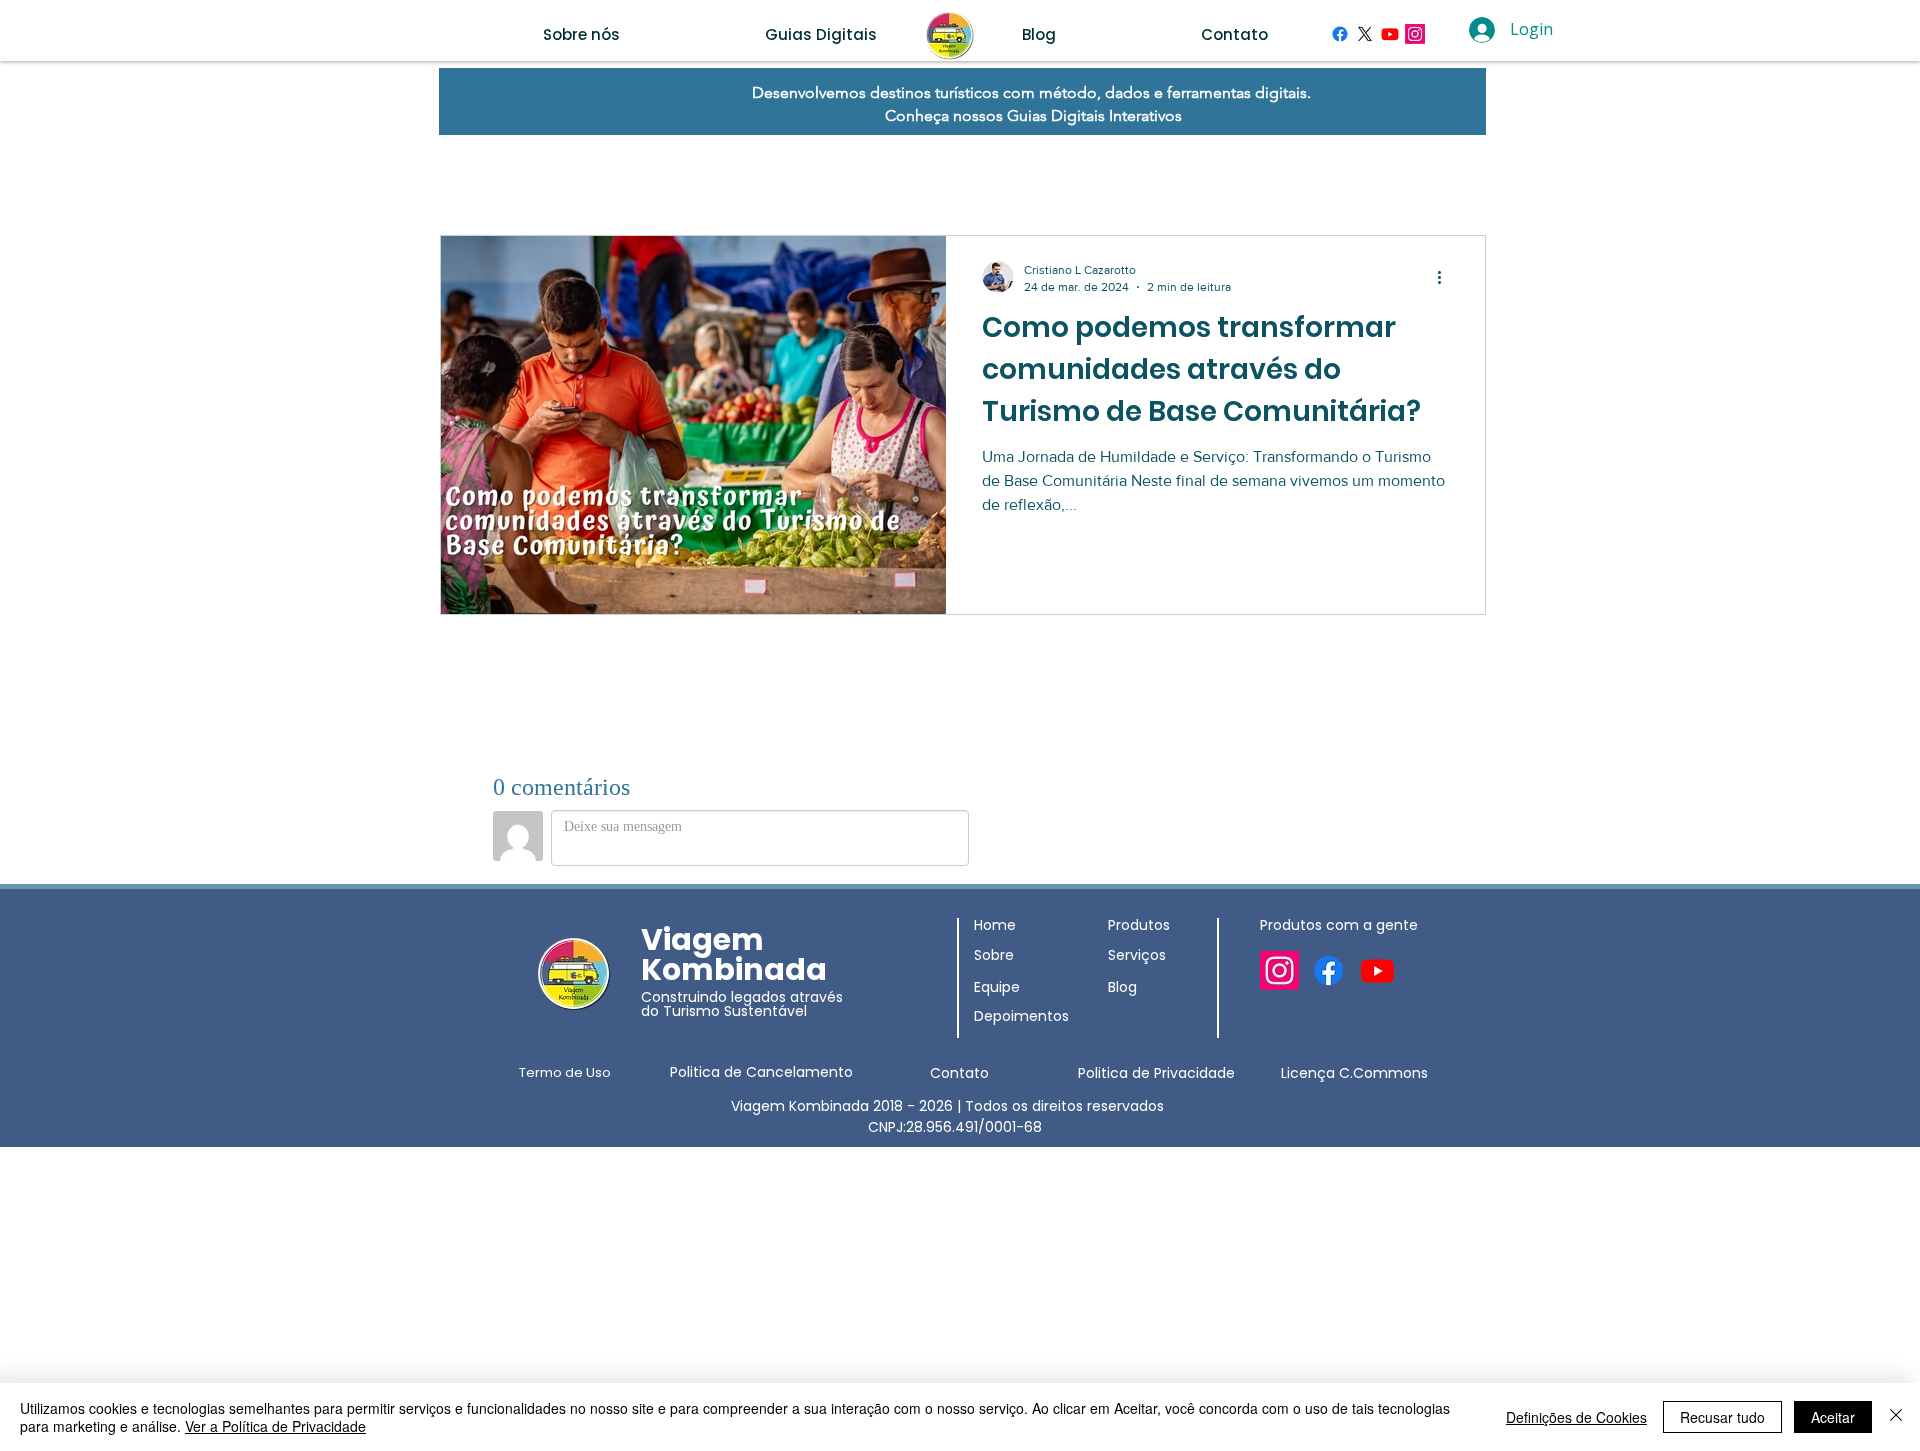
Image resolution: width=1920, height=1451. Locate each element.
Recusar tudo (1722, 1417)
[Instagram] (1415, 34)
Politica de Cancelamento (761, 1072)
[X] (1365, 34)
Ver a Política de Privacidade (275, 1426)
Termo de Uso (565, 1072)
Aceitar (1833, 1417)
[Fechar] (1896, 1417)
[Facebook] (1340, 34)
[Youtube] (1390, 34)
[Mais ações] (1446, 277)
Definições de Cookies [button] (1576, 1417)
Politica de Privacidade (1156, 1073)
